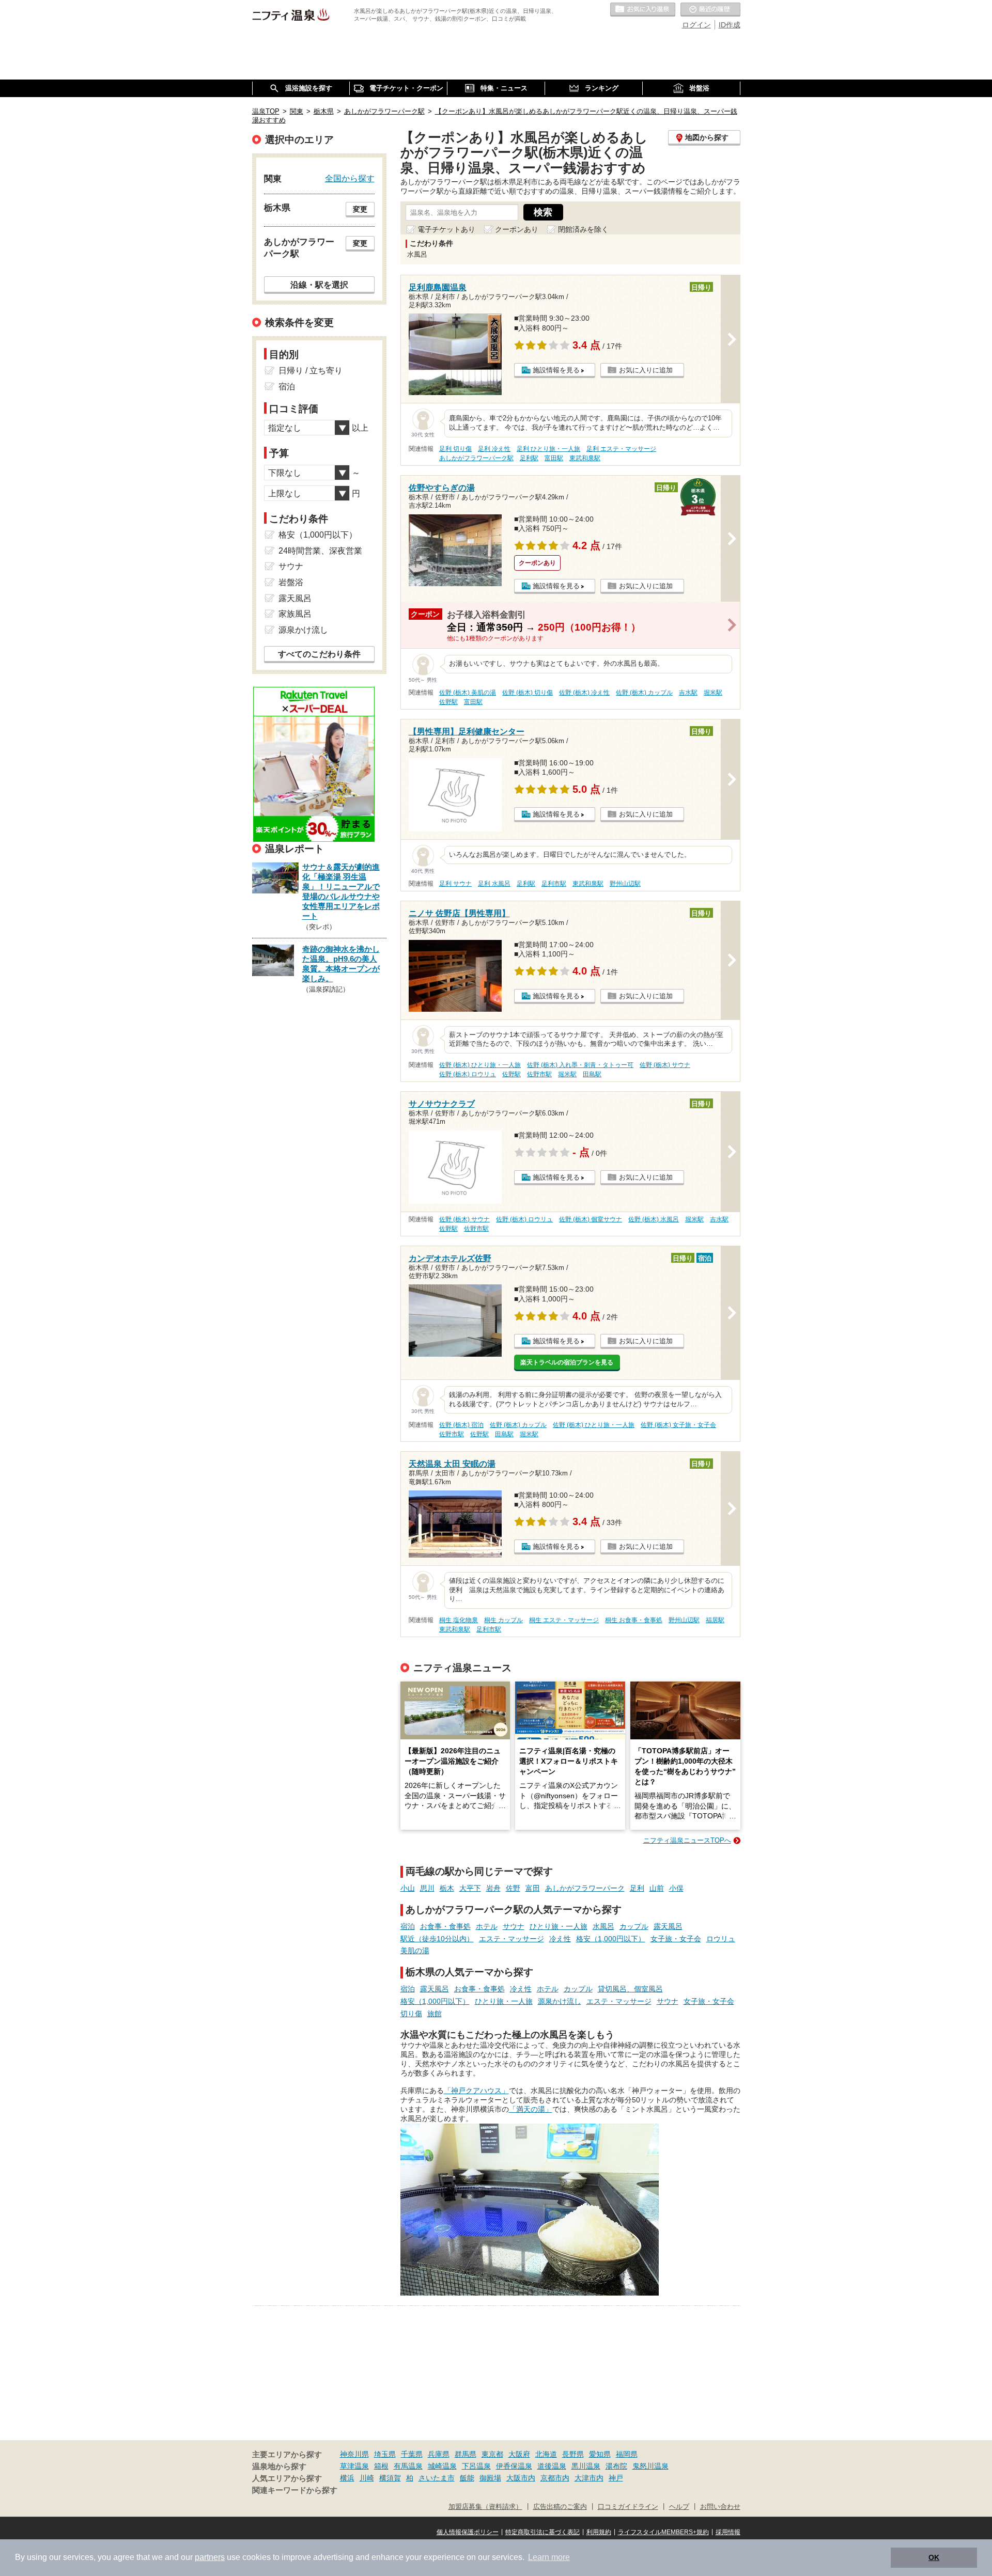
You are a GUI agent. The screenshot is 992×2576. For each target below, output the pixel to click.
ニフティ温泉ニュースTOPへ (687, 1840)
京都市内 (555, 2478)
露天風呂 (668, 1926)
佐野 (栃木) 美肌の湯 (468, 693)
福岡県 (627, 2454)
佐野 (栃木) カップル (644, 693)
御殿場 (490, 2478)
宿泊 (408, 1926)
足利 (637, 1888)
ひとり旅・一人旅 (559, 1926)
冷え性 (560, 1939)
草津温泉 (354, 2466)
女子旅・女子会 (676, 1939)
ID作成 (730, 25)
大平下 (470, 1888)
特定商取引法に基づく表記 (542, 2532)
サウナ (514, 1926)
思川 (427, 1888)
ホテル (487, 1926)
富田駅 (554, 458)
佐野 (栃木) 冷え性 (584, 693)
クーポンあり (517, 229)
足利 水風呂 (494, 884)
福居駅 (715, 1620)
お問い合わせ (720, 2507)
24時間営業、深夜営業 (320, 551)
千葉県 (412, 2454)
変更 (360, 209)
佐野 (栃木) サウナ (665, 1065)
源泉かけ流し (560, 2001)
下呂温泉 (476, 2466)
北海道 (546, 2454)
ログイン (696, 25)
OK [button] (934, 2557)
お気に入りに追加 (646, 370)
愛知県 (600, 2454)
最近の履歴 (710, 10)
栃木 (447, 1888)
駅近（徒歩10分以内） (437, 1939)
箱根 (381, 2466)
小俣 (676, 1888)
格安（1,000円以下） (611, 1939)
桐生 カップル (503, 1620)
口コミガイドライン (628, 2507)
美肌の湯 (415, 1951)
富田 (533, 1888)
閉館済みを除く (583, 229)
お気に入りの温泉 (643, 10)
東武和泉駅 (585, 458)
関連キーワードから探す (295, 2490)
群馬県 (466, 2454)
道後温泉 (552, 2466)
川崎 (367, 2478)
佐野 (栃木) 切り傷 (528, 693)
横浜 (347, 2478)
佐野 (513, 1888)
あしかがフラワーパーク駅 (476, 458)
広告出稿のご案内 (560, 2507)
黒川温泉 (586, 2466)
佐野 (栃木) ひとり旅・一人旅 (480, 1065)
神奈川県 (354, 2454)
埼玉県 (385, 2454)
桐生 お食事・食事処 (634, 1620)
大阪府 (519, 2454)
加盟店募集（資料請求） (485, 2507)
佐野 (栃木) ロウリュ (468, 1074)
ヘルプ (679, 2507)
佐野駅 (448, 702)
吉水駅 (688, 693)
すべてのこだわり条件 (319, 654)
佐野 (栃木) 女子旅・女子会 (678, 1425)
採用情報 (728, 2532)
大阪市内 (521, 2478)
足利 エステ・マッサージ (621, 449)
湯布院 (616, 2466)
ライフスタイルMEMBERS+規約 (663, 2532)
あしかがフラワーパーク (585, 1888)
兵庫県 (439, 2454)
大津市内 (589, 2478)
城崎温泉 (442, 2466)
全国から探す (350, 178)
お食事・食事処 (445, 1926)
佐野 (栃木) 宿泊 (461, 1425)
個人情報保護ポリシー (468, 2532)
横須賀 (390, 2478)
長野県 (573, 2454)
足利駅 (529, 458)
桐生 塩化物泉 (459, 1620)
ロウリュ (721, 1939)
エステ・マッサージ (512, 1939)
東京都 (492, 2454)
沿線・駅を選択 (319, 285)
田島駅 (592, 1074)
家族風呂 (295, 614)
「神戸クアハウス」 (476, 2091)
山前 (657, 1888)
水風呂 (603, 1926)
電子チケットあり (446, 229)
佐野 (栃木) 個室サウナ (591, 1219)
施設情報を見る (556, 370)
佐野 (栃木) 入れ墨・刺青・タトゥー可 (580, 1065)
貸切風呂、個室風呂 (630, 1989)
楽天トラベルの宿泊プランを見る (567, 1362)
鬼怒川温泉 (650, 2466)
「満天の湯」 (531, 2109)
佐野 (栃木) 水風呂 (654, 1219)
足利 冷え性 (494, 449)
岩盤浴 (291, 582)
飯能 (467, 2478)
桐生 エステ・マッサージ (564, 1620)
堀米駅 (713, 693)
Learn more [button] (549, 2557)
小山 (408, 1888)
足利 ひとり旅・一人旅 (548, 449)
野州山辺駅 (625, 884)
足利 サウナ (455, 884)
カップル (634, 1926)
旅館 (435, 2014)
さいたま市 (437, 2478)
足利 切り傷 (455, 449)
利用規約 (599, 2532)
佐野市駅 (539, 1074)
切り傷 (411, 2014)
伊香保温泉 (514, 2466)
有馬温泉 (408, 2466)
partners (210, 2557)
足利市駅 (554, 884)
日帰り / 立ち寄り (311, 371)
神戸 (616, 2478)
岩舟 (493, 1888)
